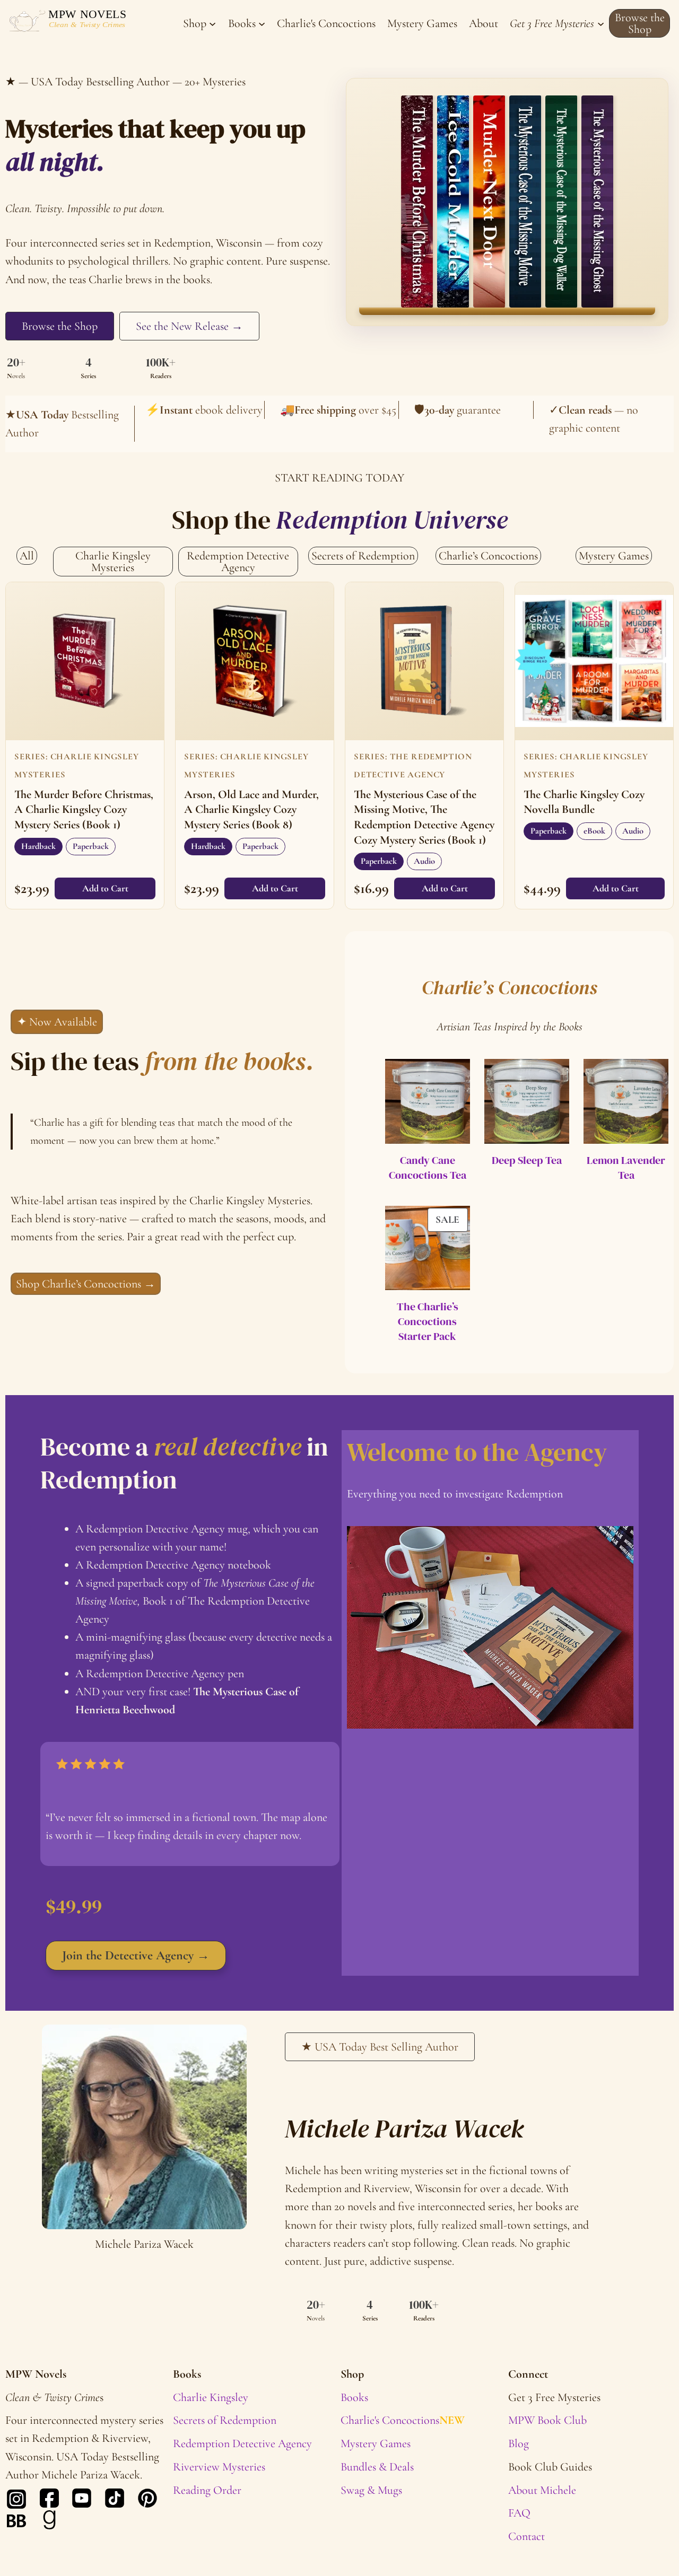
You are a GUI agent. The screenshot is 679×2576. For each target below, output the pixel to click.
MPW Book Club (547, 2420)
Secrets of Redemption (225, 2420)
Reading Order (207, 2490)
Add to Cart (105, 888)
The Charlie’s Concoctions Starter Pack (428, 1321)
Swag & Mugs (371, 2490)
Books (354, 2397)
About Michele (542, 2490)
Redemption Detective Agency (242, 2443)
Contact (526, 2536)
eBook (594, 831)
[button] (639, 23)
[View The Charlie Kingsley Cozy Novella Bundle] (594, 661)
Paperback (91, 846)
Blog (519, 2443)
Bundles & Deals (377, 2467)
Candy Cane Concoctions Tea (428, 1168)
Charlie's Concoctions (403, 2420)
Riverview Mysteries (219, 2467)
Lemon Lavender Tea (626, 1168)
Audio (424, 861)
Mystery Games (376, 2443)
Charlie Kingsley (211, 2397)
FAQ (519, 2513)
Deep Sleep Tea (527, 1160)
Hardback (38, 846)
